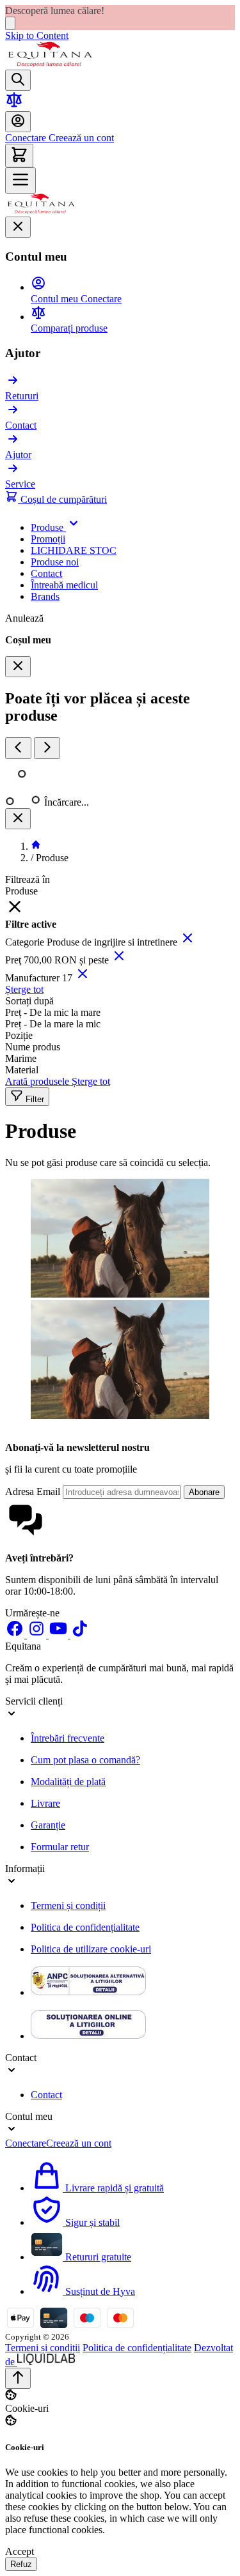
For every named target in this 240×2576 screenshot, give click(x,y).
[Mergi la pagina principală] (50, 64)
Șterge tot (24, 989)
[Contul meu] (18, 122)
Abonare (204, 1492)
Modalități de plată (68, 1782)
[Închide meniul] (18, 227)
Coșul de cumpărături (62, 499)
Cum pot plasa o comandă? (85, 1760)
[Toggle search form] (18, 80)
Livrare (45, 1803)
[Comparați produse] (14, 105)
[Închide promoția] (10, 23)
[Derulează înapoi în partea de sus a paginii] (18, 2378)
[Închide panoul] (18, 819)
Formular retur (60, 1847)
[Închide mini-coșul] (18, 667)
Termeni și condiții (68, 1905)
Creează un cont (80, 138)
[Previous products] (18, 748)
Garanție (48, 1825)
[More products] (47, 748)
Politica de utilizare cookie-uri (91, 1949)
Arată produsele (38, 1081)
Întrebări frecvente (68, 1738)
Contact (46, 2095)
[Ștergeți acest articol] (188, 942)
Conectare (26, 138)
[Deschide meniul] (20, 180)
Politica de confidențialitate (85, 1927)
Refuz (21, 2564)
